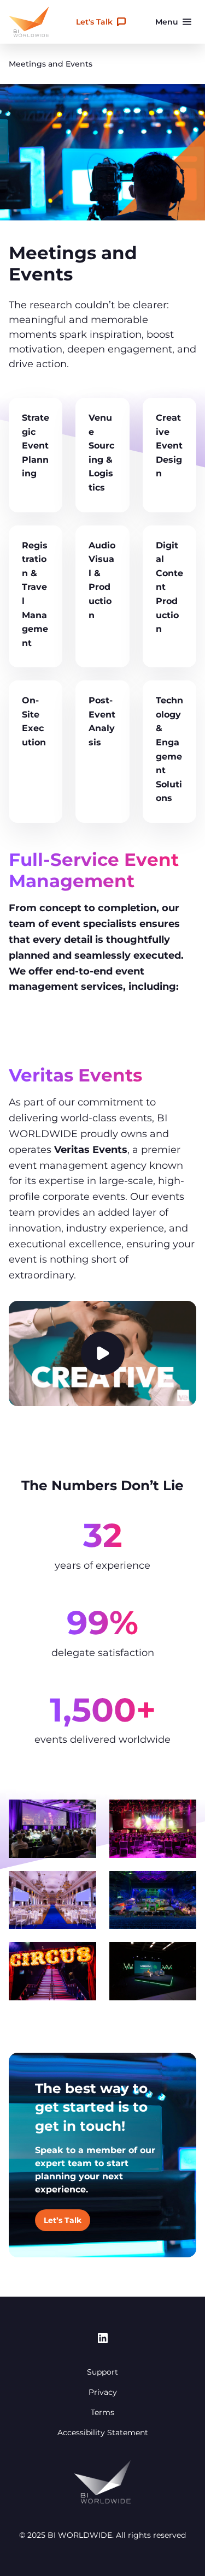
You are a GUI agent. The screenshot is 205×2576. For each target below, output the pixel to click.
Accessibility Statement (103, 2432)
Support (102, 2372)
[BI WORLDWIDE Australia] (29, 22)
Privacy (103, 2392)
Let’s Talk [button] (63, 2220)
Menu (167, 22)
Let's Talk (94, 22)
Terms (102, 2412)
